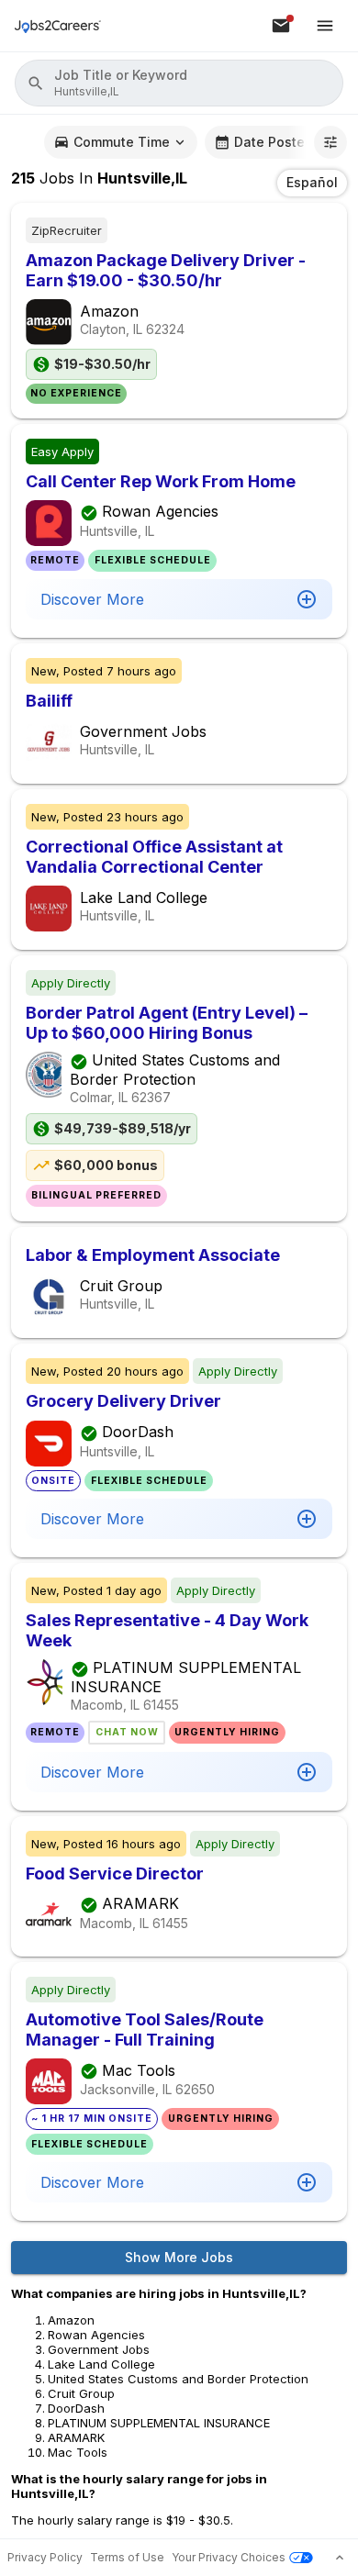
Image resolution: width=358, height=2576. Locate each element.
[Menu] (325, 26)
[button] (179, 83)
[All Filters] (330, 142)
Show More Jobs (179, 2257)
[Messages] (281, 26)
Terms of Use (127, 2557)
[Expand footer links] (340, 2558)
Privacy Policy (45, 2557)
